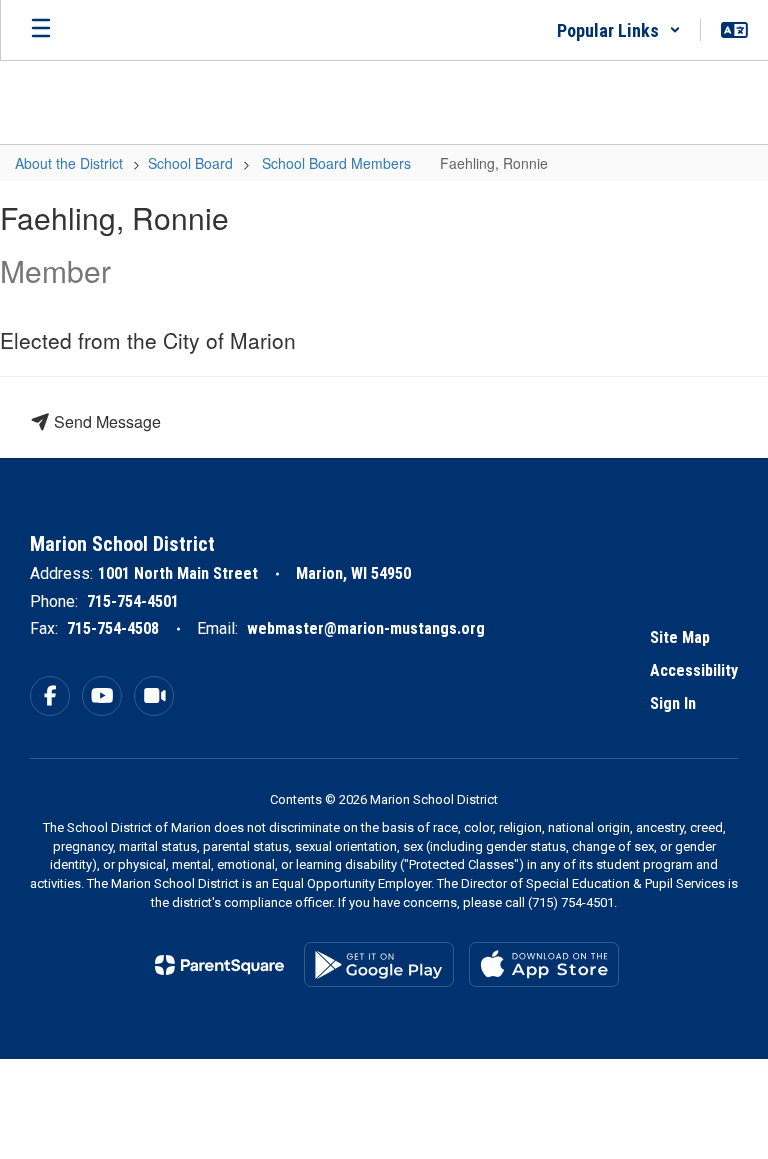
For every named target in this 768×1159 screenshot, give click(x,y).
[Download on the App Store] (544, 964)
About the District (69, 163)
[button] (619, 30)
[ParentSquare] (219, 965)
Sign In (673, 703)
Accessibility (694, 670)
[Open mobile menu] (41, 30)
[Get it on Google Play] (379, 964)
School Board (190, 163)
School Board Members (336, 163)
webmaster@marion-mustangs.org (366, 628)
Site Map (680, 637)
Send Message (105, 421)
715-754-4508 (113, 628)
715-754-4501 (133, 601)
